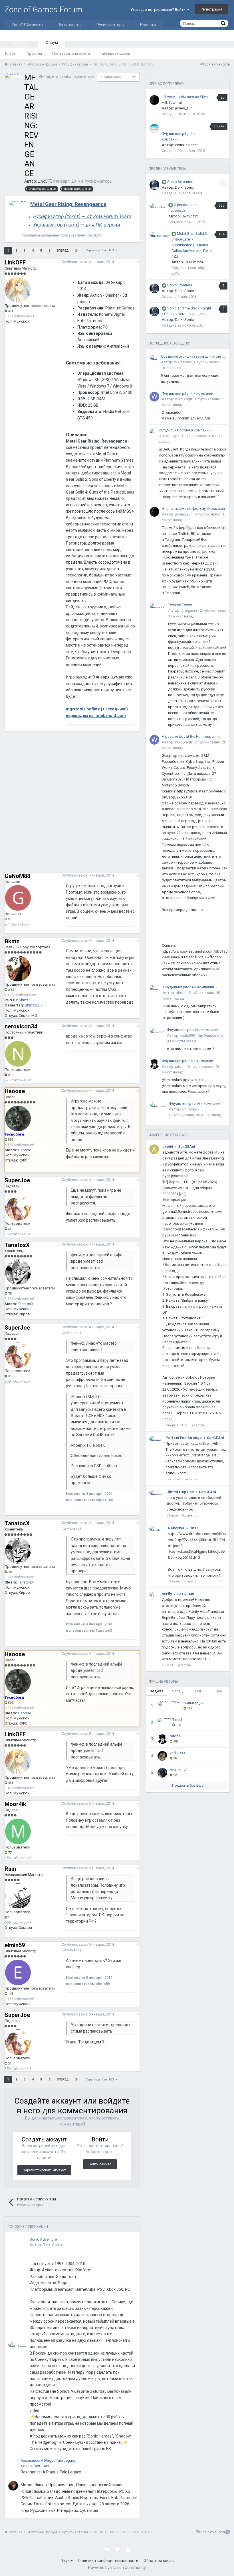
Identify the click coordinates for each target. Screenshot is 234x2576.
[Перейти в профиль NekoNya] (157, 1528)
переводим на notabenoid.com (96, 716)
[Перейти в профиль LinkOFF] (14, 76)
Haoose (15, 1091)
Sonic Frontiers (180, 285)
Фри (176, 436)
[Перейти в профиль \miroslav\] (158, 1104)
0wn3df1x (190, 216)
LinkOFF (44, 181)
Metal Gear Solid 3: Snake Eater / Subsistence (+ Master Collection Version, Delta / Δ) (192, 245)
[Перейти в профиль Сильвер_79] (170, 1703)
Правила (34, 53)
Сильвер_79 (194, 1703)
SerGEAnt (42, 2466)
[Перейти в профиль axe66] (154, 1149)
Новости (148, 25)
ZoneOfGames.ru (27, 25)
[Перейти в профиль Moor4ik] (18, 1831)
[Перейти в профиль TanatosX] (18, 1272)
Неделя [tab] (156, 1691)
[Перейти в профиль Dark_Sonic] (18, 2344)
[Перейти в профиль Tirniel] (165, 1720)
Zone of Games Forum (43, 10)
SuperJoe (17, 1180)
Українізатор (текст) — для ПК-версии (77, 225)
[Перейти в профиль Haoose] (18, 1118)
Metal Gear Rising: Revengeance (68, 204)
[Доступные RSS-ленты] (228, 2532)
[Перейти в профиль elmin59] (18, 1972)
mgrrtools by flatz (83, 709)
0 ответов (197, 1425)
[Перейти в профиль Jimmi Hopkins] (156, 1492)
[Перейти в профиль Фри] (153, 431)
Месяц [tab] (177, 1691)
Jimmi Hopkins (180, 1492)
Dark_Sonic (52, 2245)
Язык (65, 2561)
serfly (167, 1594)
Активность (70, 25)
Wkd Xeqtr (183, 362)
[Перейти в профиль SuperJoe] (18, 1208)
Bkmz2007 (34, 1005)
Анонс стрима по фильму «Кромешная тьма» (195, 509)
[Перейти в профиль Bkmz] (18, 969)
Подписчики (111, 77)
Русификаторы (110, 25)
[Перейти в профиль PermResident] (154, 129)
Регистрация (211, 9)
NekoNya (176, 1528)
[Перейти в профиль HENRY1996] (159, 234)
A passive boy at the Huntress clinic (191, 736)
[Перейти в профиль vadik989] (157, 1031)
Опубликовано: (88, 262)
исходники (116, 709)
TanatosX (17, 1245)
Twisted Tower (180, 605)
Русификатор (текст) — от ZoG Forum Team (82, 216)
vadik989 (187, 1035)
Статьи (178, 32)
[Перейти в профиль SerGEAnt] (20, 203)
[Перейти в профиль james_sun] (154, 100)
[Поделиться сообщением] (138, 262)
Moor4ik (15, 1804)
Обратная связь (159, 2561)
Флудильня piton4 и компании (187, 393)
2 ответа (190, 1581)
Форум (52, 42)
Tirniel (177, 1720)
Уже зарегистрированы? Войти (159, 10)
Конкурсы (21, 42)
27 (134, 77)
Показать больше (188, 1785)
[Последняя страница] (76, 251)
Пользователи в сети (71, 53)
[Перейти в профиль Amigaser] (158, 606)
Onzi (194, 1528)
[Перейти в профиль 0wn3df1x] (158, 206)
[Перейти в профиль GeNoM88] (18, 898)
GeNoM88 (17, 876)
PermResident (186, 145)
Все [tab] (219, 1691)
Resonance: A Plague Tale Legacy (48, 2460)
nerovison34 (21, 1026)
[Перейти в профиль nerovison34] (18, 1054)
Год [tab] (198, 1691)
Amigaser (189, 611)
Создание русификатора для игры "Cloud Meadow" (194, 356)
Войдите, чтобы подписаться (69, 77)
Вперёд (63, 251)
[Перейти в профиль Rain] (18, 1896)
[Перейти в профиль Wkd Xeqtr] (154, 357)
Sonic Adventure (43, 2239)
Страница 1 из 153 (100, 250)
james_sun (184, 108)
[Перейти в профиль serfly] (154, 1594)
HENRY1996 (194, 262)
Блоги (206, 32)
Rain (10, 1869)
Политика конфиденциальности (108, 2561)
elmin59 (15, 1945)
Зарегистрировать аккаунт (44, 2170)
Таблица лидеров (115, 53)
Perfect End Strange (184, 1438)
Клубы (11, 53)
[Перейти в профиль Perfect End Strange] (156, 1438)
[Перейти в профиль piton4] (155, 988)
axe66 (168, 1147)
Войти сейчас (100, 2164)
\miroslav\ (190, 1109)
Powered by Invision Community (117, 2567)
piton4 (181, 993)
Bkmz (12, 941)
